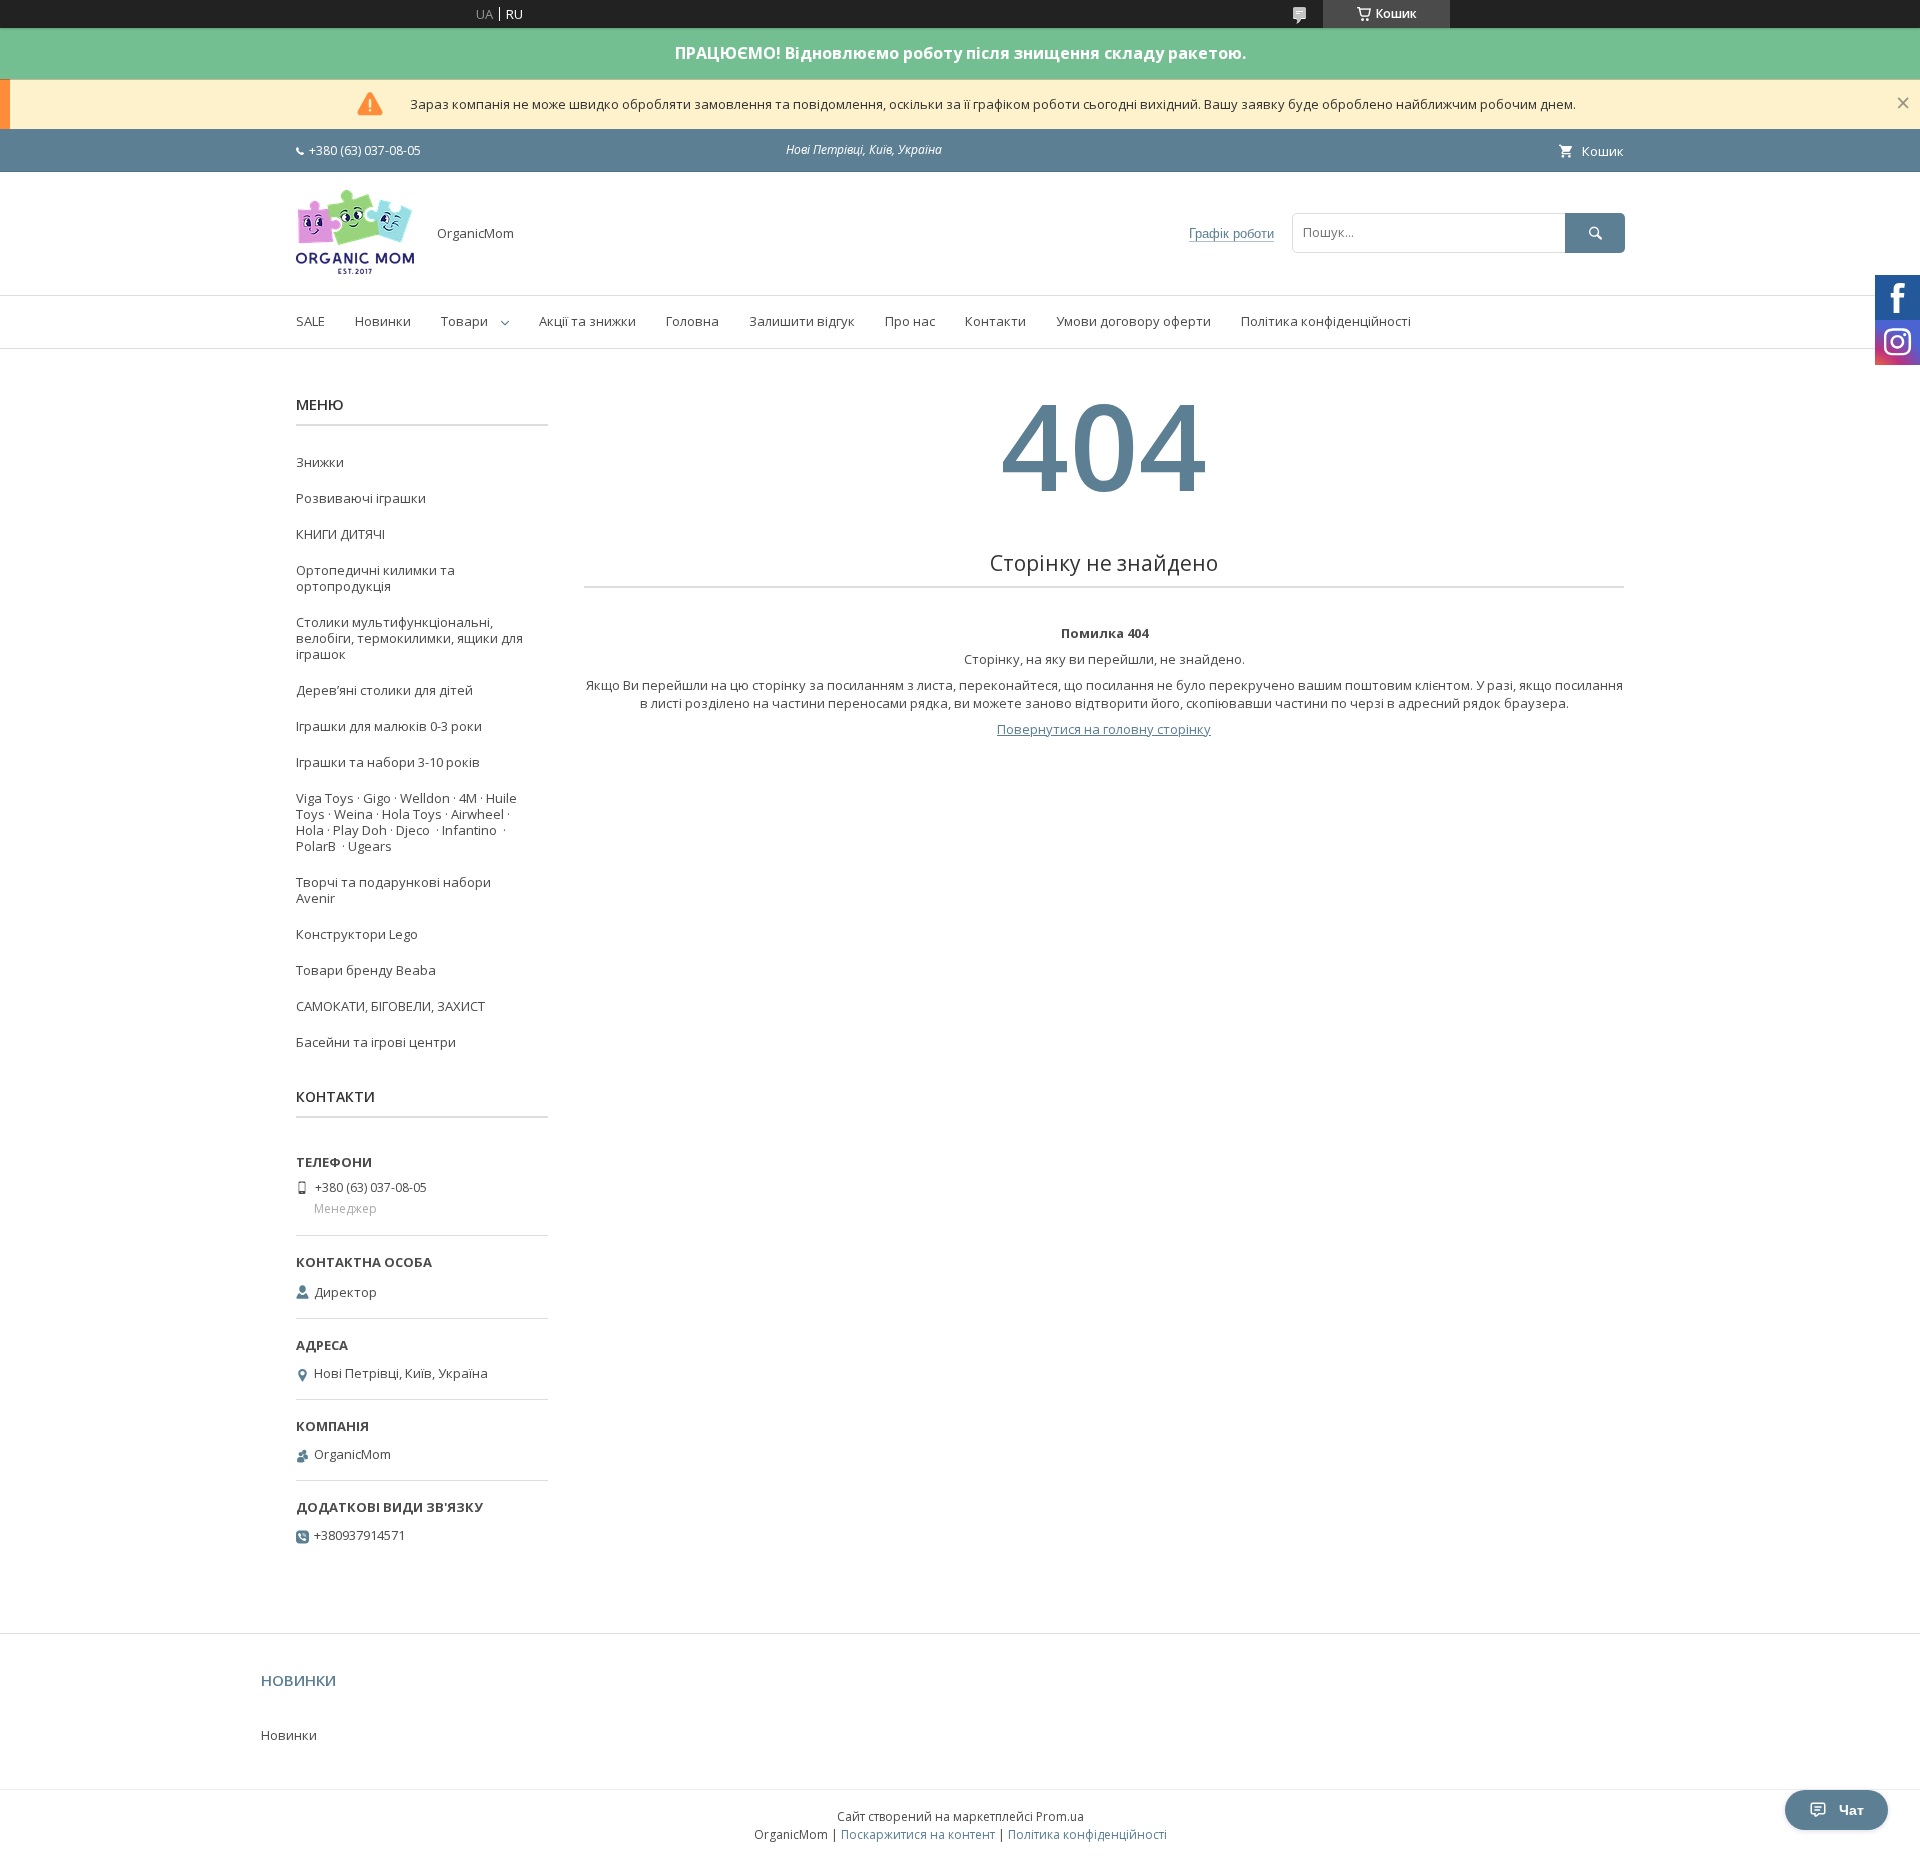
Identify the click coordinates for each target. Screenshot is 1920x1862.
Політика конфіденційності (1326, 321)
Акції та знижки (587, 321)
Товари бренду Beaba (366, 970)
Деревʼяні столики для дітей (384, 690)
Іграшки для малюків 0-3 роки (389, 726)
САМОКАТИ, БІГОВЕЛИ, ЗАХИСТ (390, 1006)
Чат (1851, 1810)
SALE (310, 321)
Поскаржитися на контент (918, 1834)
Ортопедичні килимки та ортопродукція (375, 578)
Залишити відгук (802, 321)
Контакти (995, 321)
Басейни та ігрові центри (376, 1042)
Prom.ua (1060, 1816)
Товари (464, 321)
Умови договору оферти (1133, 321)
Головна (692, 321)
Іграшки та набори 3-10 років (388, 762)
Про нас (910, 321)
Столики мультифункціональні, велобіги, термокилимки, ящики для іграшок (409, 638)
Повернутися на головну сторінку (1104, 729)
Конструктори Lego (357, 934)
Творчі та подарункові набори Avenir (393, 890)
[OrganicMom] (355, 269)
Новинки (383, 321)
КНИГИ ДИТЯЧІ (340, 534)
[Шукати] (1595, 232)
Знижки (320, 462)
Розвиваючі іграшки (361, 498)
